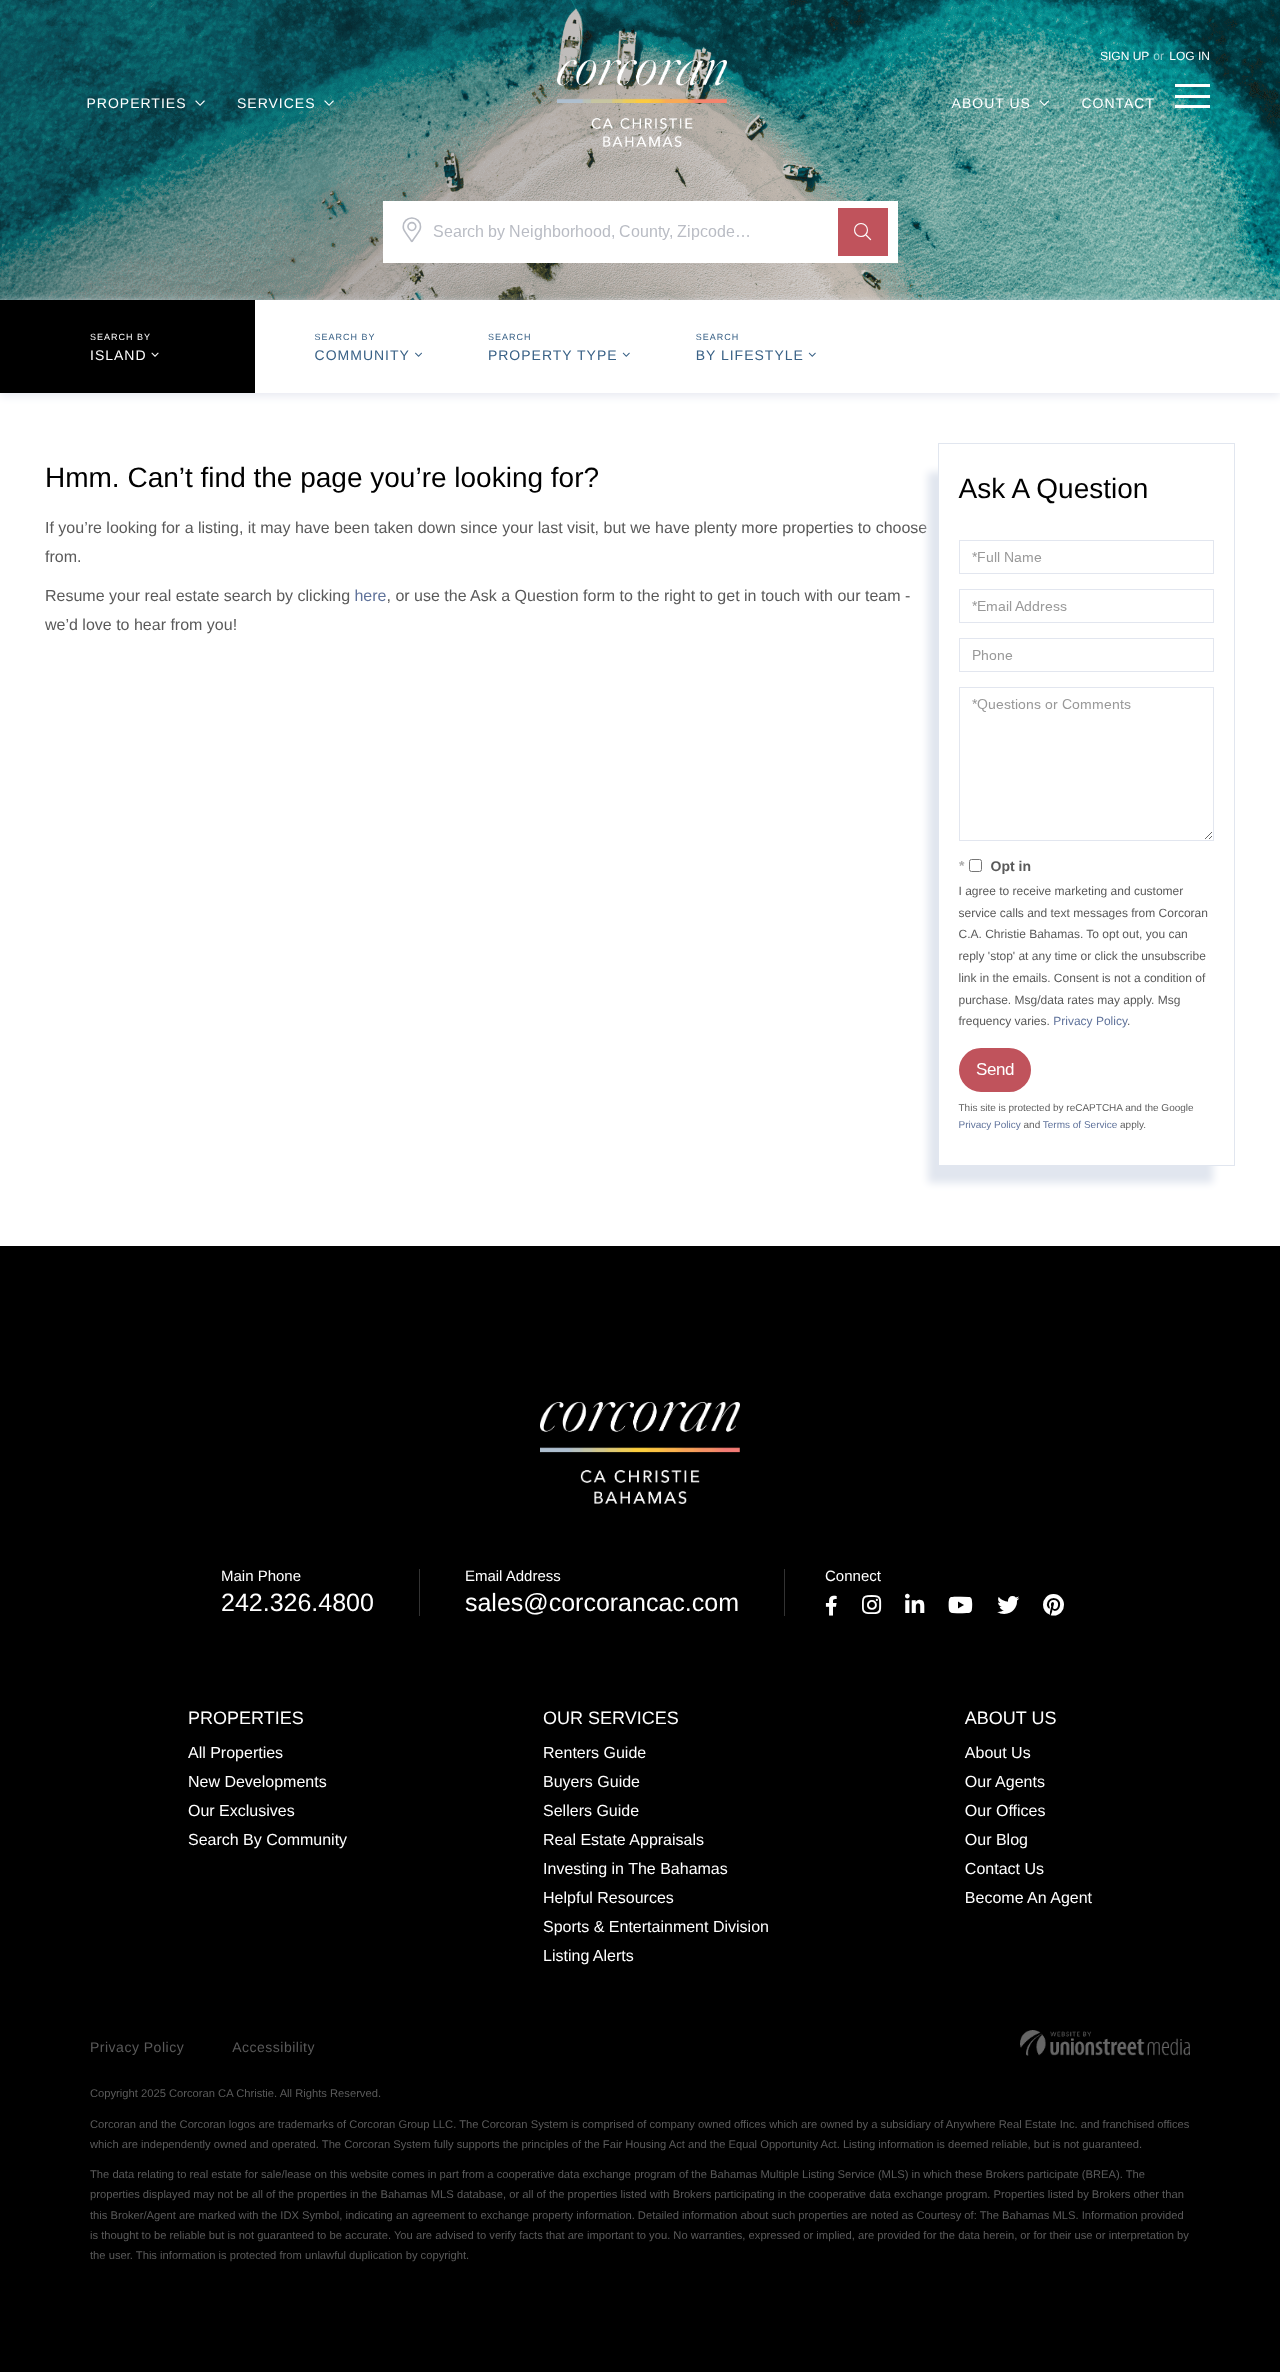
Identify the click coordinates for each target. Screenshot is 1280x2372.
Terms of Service (1080, 1125)
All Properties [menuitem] (235, 1753)
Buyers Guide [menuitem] (591, 1782)
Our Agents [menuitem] (1005, 1782)
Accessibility (273, 2047)
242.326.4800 (297, 1592)
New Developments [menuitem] (257, 1782)
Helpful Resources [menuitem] (608, 1898)
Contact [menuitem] (1118, 103)
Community (362, 355)
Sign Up (1124, 56)
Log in (1189, 56)
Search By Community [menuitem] (267, 1840)
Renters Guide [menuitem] (594, 1753)
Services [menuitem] (276, 103)
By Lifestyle (750, 355)
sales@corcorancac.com (602, 1592)
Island (118, 355)
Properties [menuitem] (137, 103)
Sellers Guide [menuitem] (591, 1811)
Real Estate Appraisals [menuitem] (623, 1840)
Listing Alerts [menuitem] (588, 1956)
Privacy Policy (1090, 1021)
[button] (863, 232)
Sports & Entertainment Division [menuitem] (656, 1927)
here (370, 596)
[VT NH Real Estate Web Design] (1105, 2043)
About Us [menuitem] (991, 103)
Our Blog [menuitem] (996, 1840)
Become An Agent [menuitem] (1028, 1898)
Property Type (553, 355)
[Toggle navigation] (1192, 96)
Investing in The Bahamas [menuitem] (635, 1869)
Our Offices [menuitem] (1005, 1811)
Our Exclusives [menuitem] (241, 1811)
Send (995, 1069)
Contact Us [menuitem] (1004, 1869)
